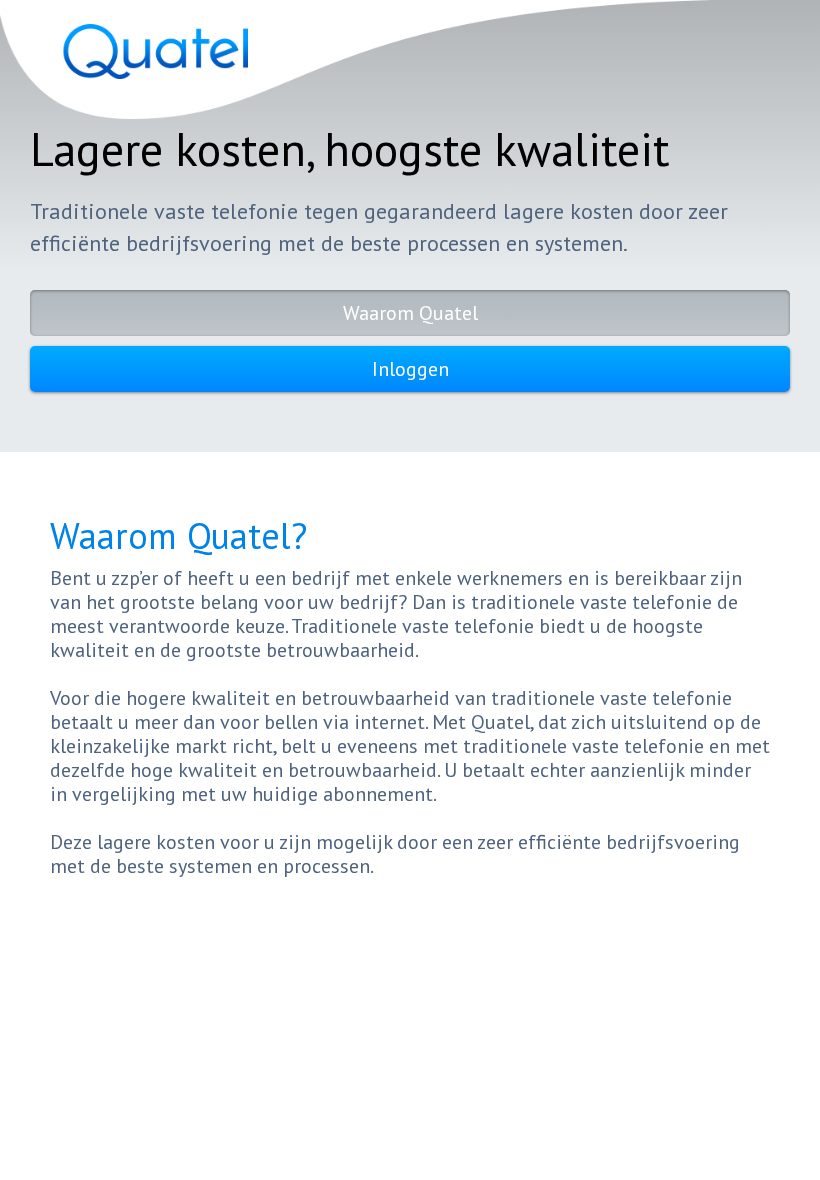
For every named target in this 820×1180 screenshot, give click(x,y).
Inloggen (410, 369)
